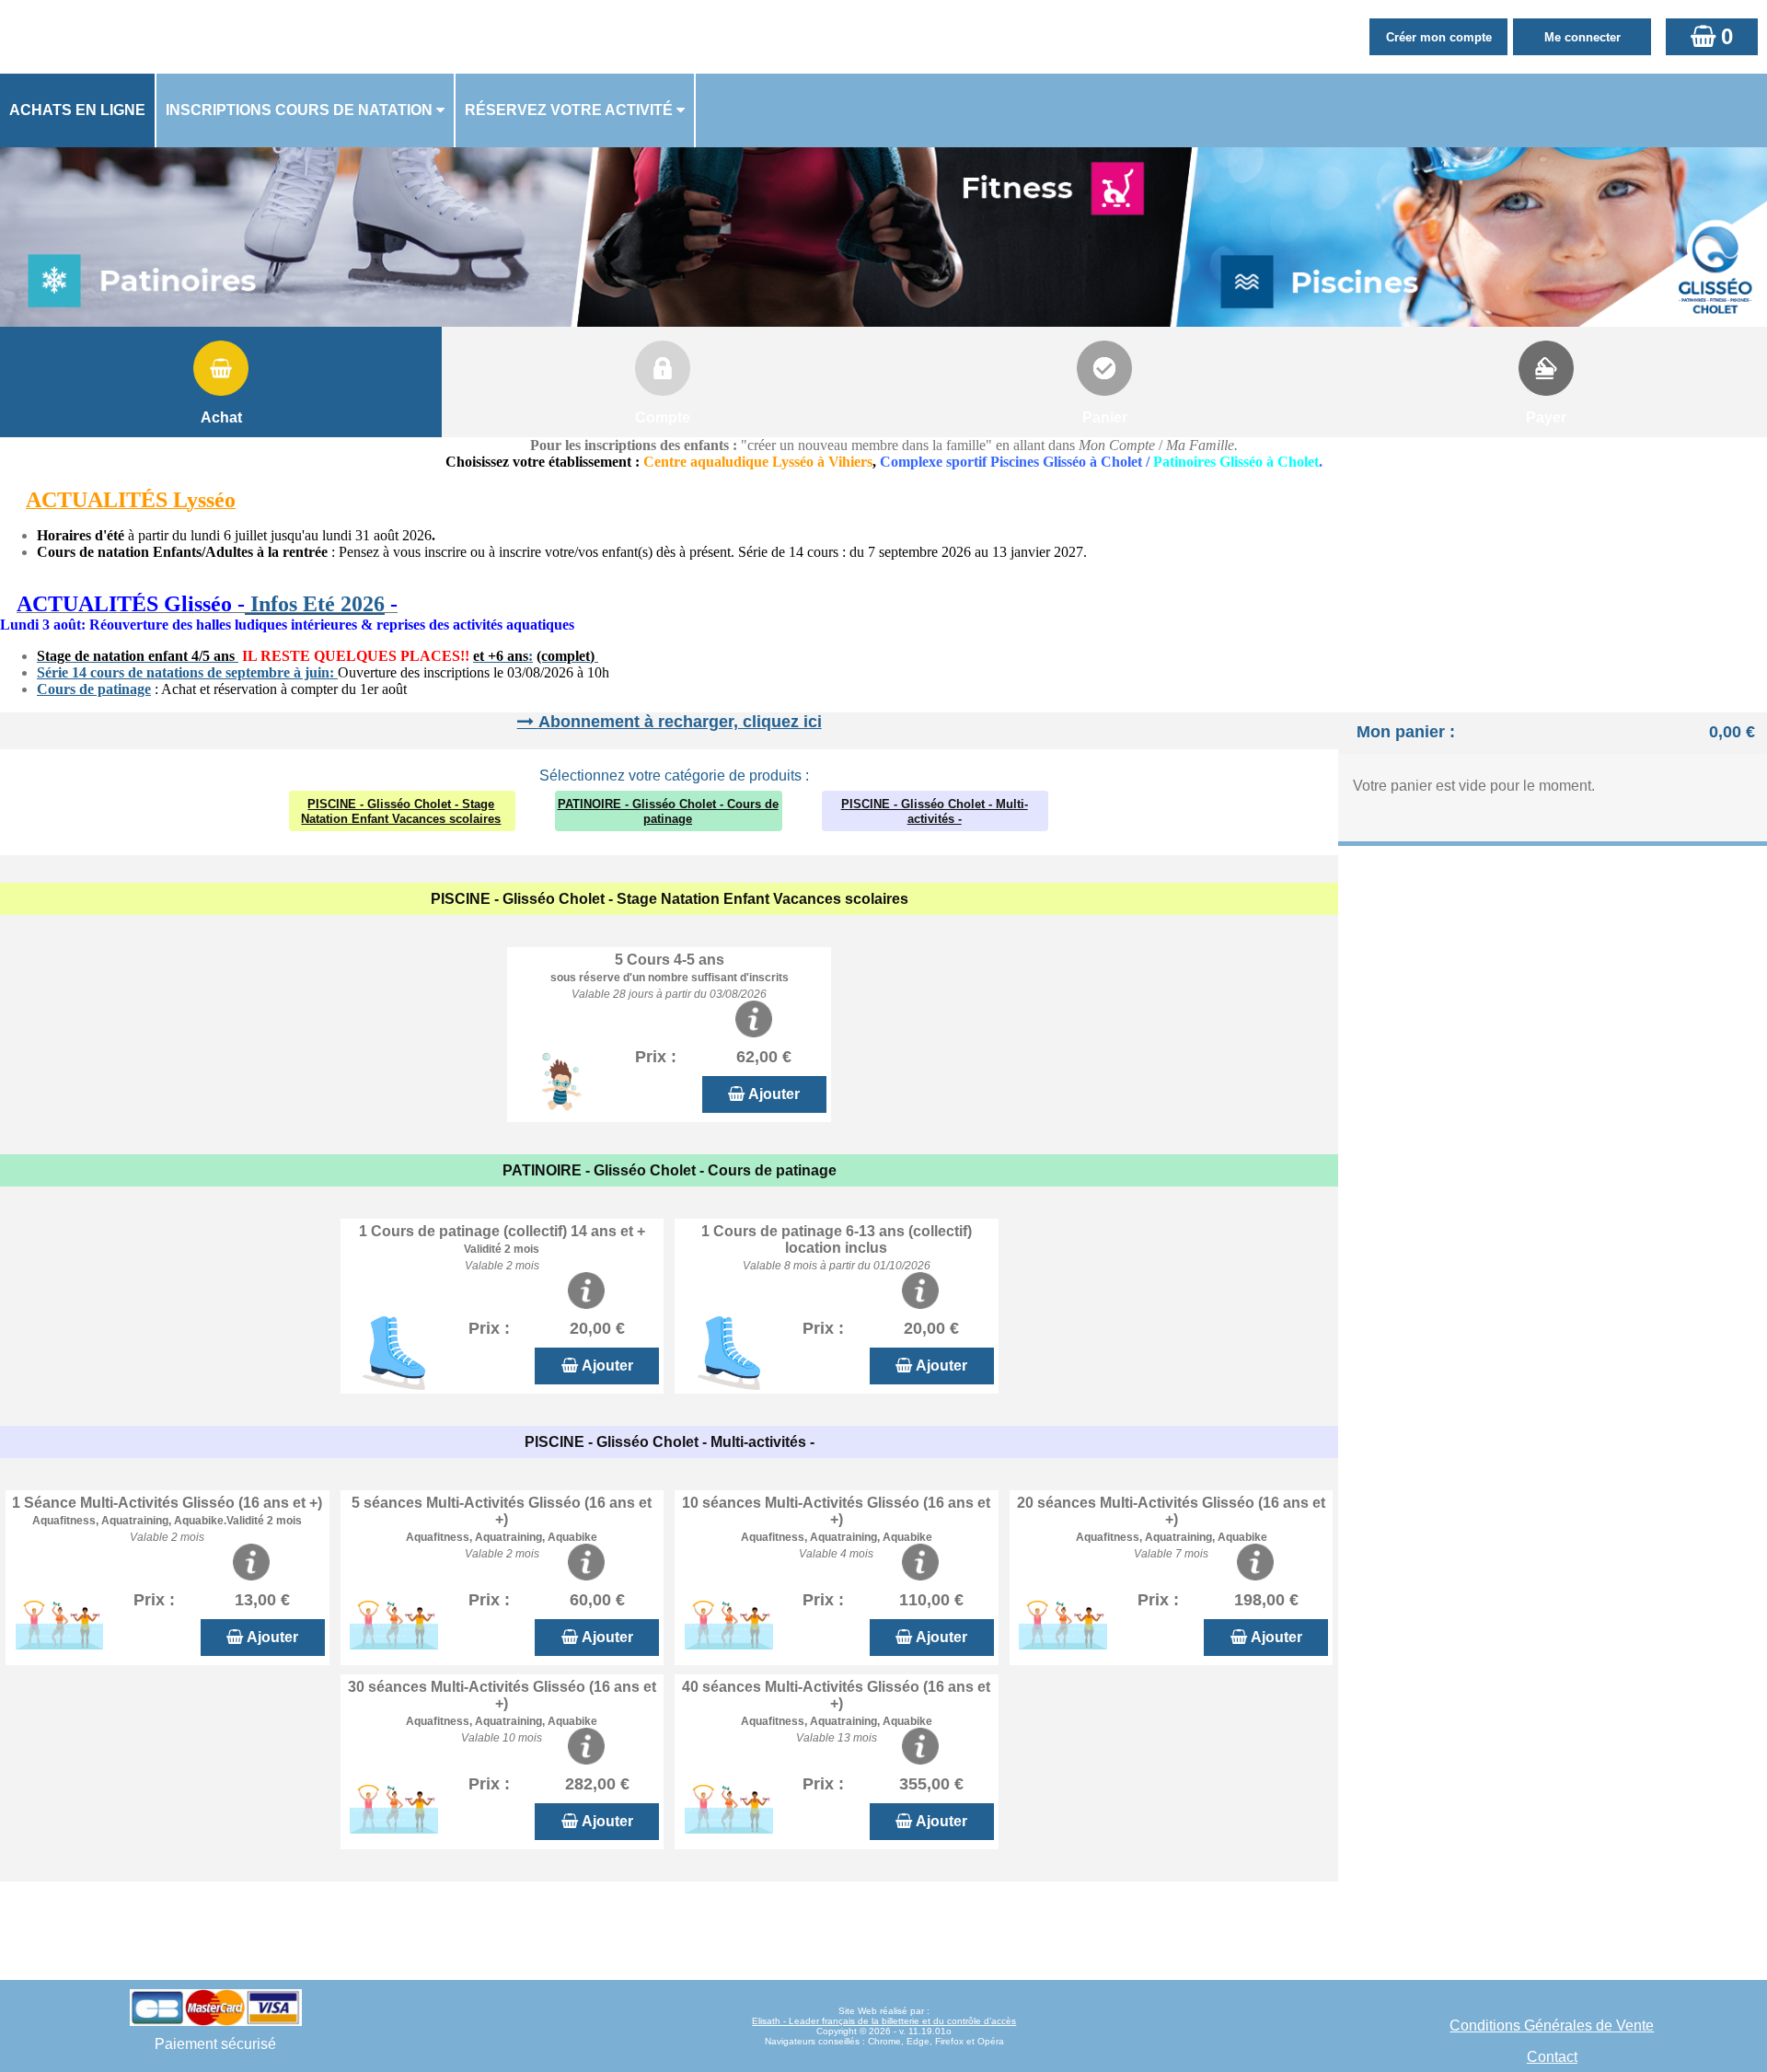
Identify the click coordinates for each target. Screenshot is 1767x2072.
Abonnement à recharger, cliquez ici (680, 722)
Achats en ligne (77, 110)
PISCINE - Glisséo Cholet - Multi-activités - (935, 811)
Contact (1552, 2057)
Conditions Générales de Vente (1552, 2026)
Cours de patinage (94, 689)
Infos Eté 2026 (315, 604)
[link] (6, 606)
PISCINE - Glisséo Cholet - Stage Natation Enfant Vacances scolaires (401, 811)
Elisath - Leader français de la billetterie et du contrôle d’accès (884, 2021)
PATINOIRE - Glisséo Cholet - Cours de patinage (668, 811)
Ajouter (774, 1094)
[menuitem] (78, 110)
